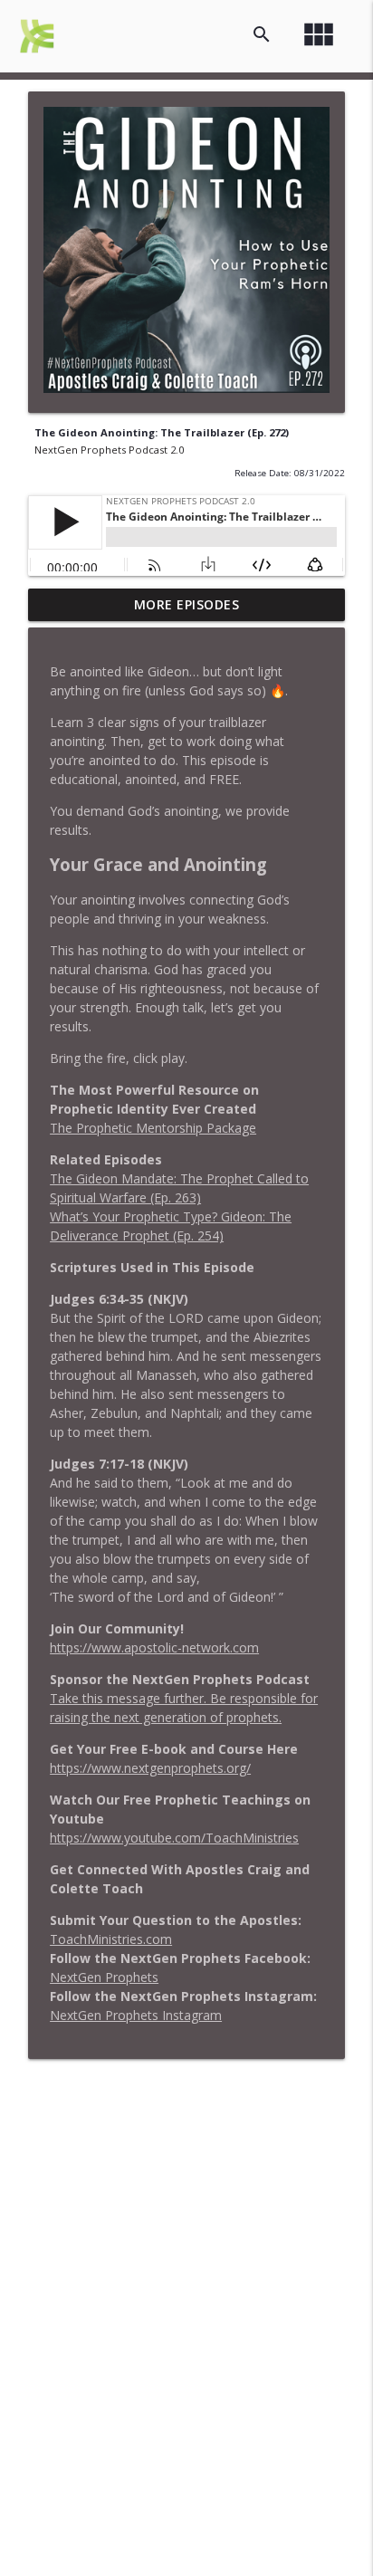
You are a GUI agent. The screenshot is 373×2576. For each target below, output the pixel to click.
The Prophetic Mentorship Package (153, 1128)
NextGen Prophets (104, 1977)
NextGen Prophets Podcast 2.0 (109, 450)
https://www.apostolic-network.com (154, 1647)
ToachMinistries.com (111, 1939)
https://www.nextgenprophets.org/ (150, 1768)
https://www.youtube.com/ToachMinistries (174, 1838)
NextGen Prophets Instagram (136, 2015)
